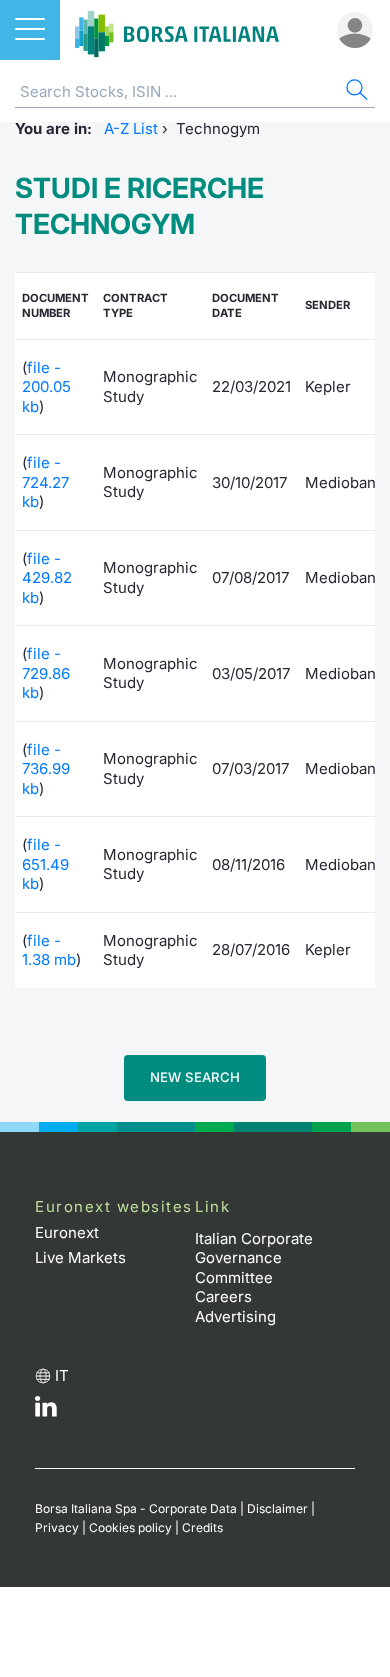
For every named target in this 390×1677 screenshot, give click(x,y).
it (62, 1375)
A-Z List (131, 128)
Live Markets (80, 1257)
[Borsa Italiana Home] (177, 30)
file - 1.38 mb (49, 950)
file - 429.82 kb (47, 578)
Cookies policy (130, 1527)
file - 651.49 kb (45, 864)
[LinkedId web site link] (46, 1411)
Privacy (57, 1527)
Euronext (67, 1232)
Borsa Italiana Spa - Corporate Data (136, 1508)
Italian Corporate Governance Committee (254, 1258)
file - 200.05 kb (46, 387)
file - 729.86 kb (46, 673)
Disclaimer (277, 1508)
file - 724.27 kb (45, 482)
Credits (202, 1527)
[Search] (355, 92)
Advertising (235, 1316)
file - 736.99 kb (46, 769)
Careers (223, 1296)
